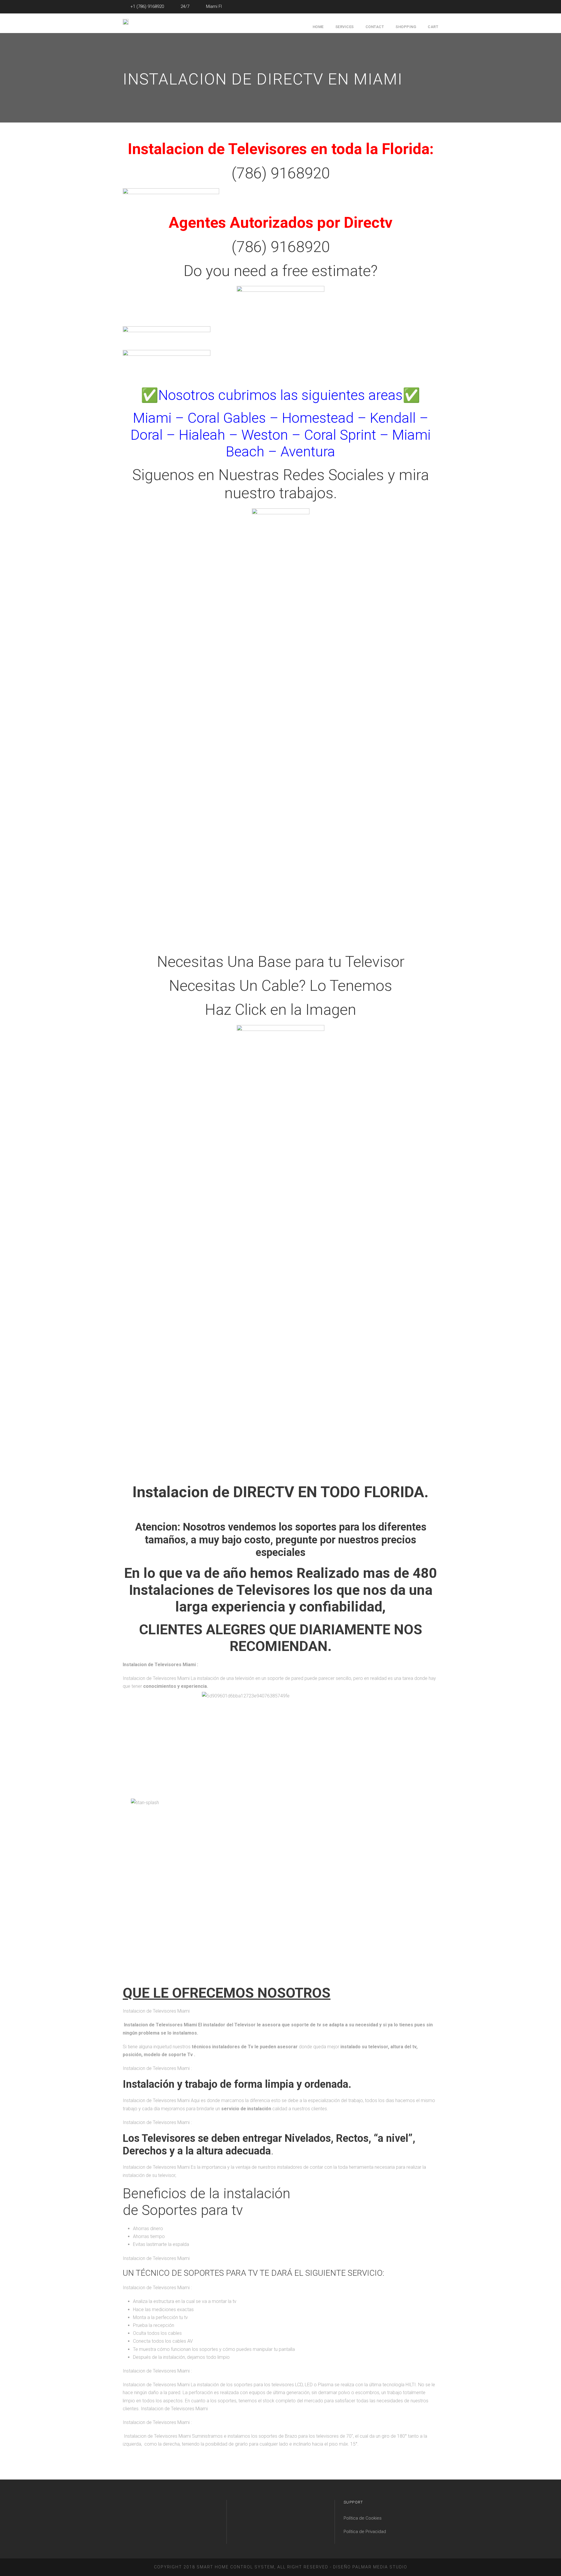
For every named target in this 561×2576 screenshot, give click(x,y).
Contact (375, 27)
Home (318, 27)
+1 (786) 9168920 (147, 6)
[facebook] (437, 6)
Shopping (406, 27)
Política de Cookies (363, 2518)
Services (345, 27)
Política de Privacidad (365, 2532)
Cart (433, 27)
